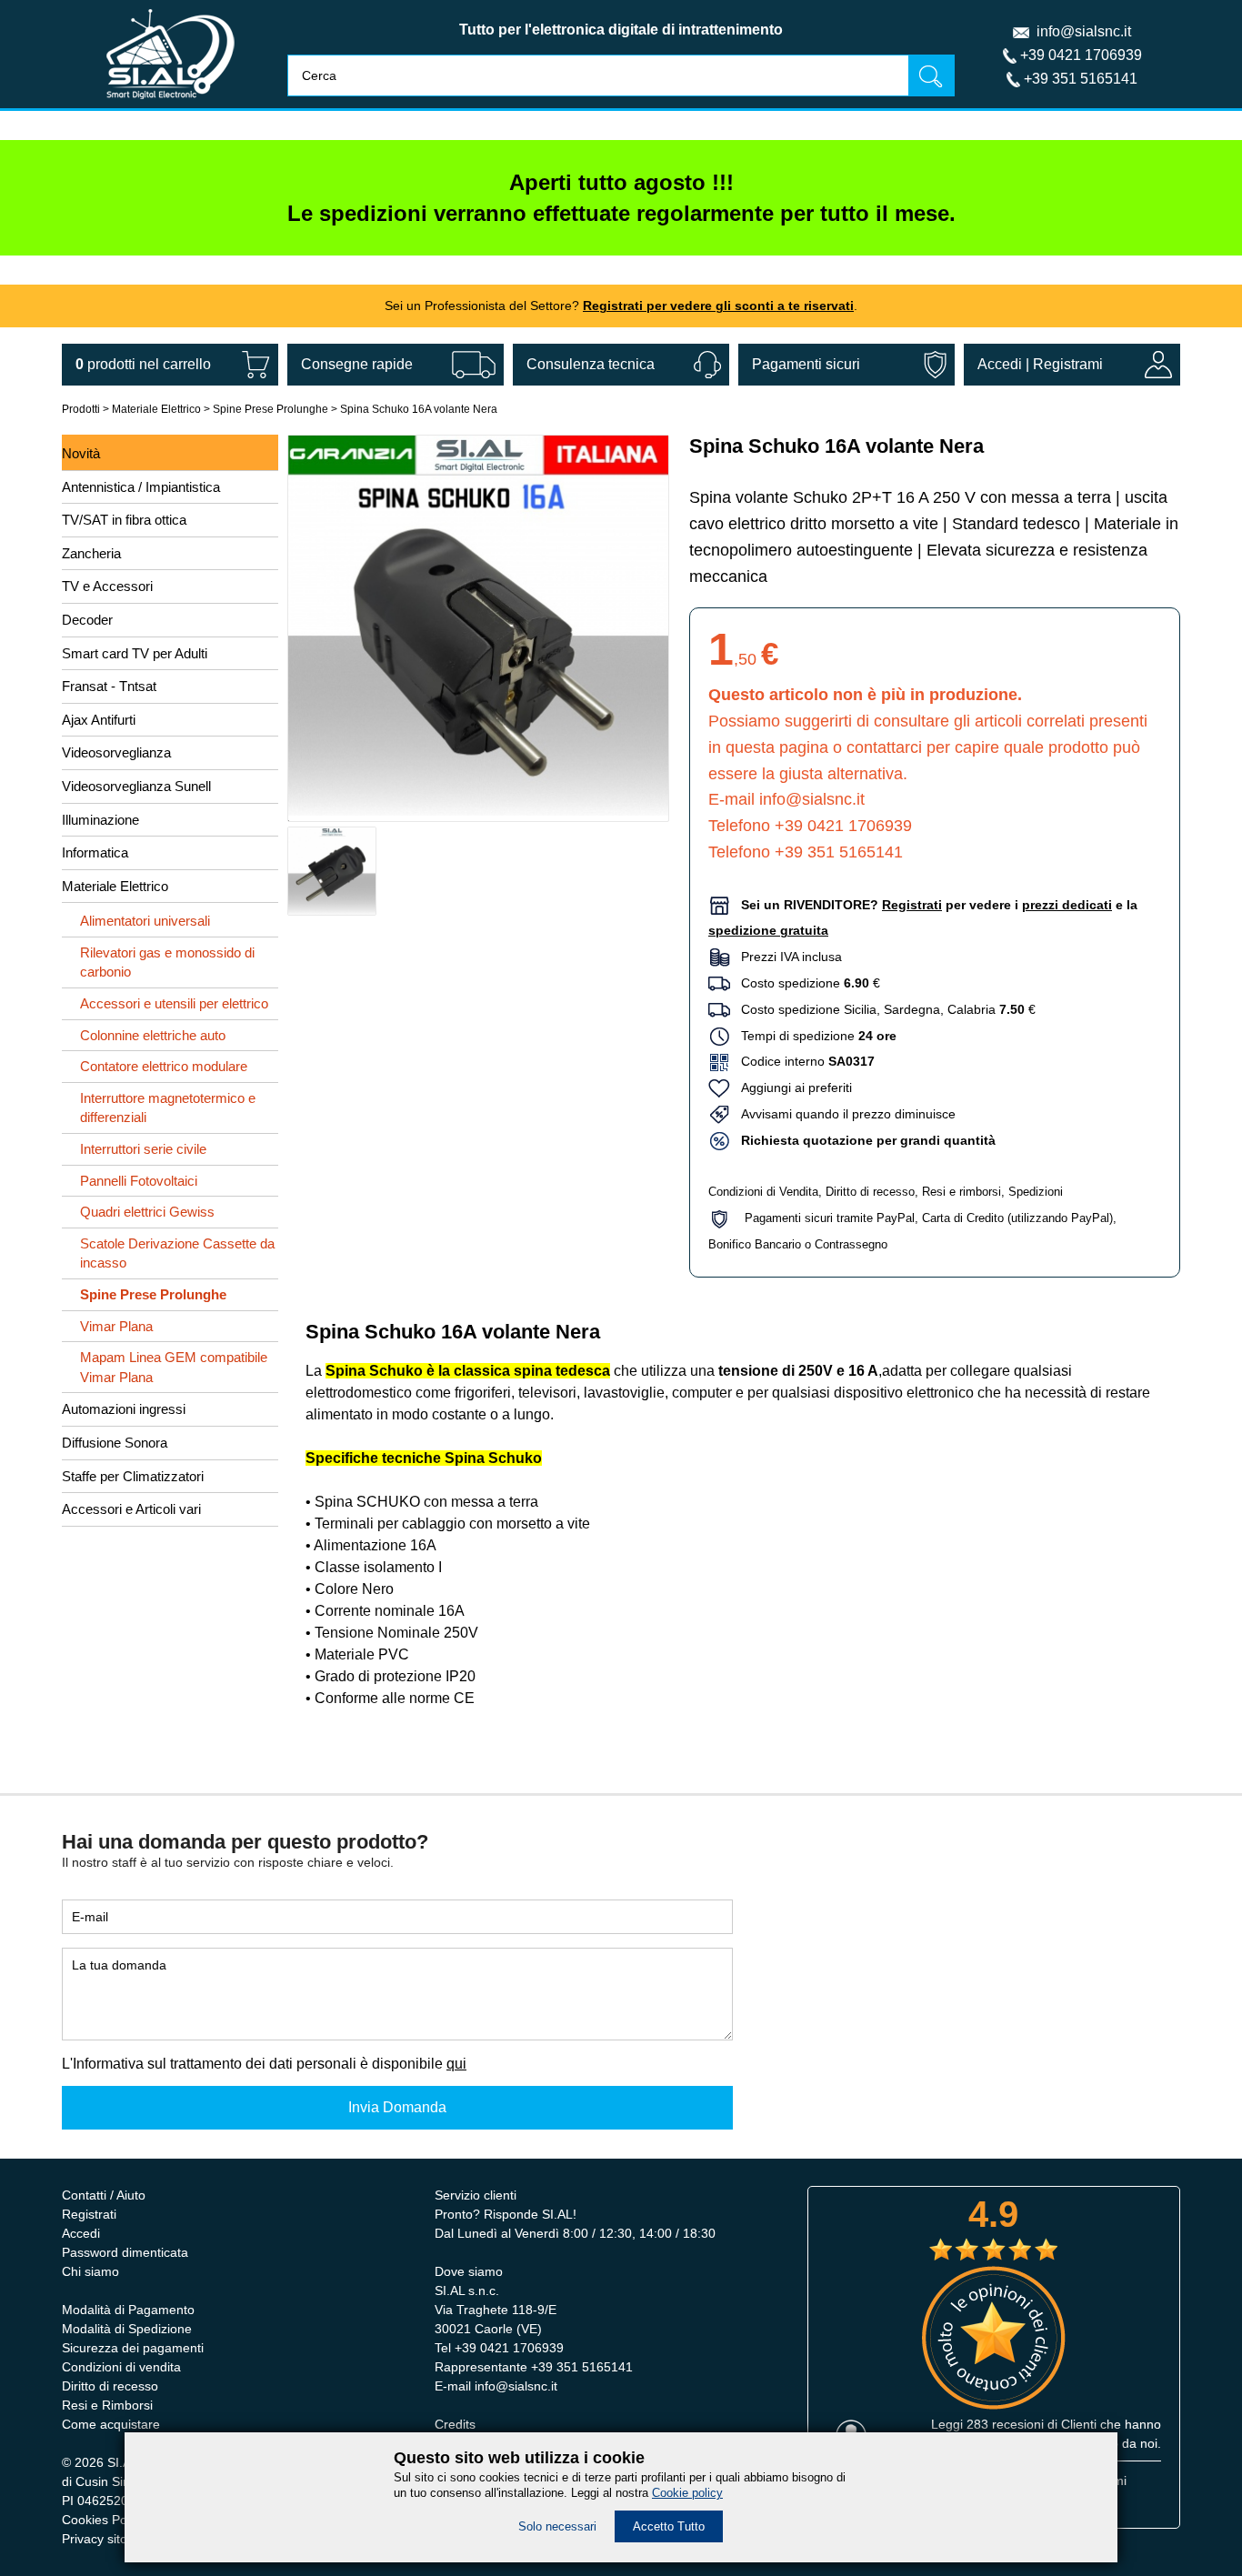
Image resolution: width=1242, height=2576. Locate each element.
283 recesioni (1005, 2424)
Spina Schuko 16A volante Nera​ (419, 409)
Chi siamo (90, 2271)
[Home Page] (170, 103)
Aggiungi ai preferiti (791, 1088)
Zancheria (91, 553)
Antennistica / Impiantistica (141, 487)
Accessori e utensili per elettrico (174, 1003)
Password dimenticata (125, 2252)
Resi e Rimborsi (107, 2405)
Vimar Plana (116, 1326)
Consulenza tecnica (591, 364)
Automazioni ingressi (124, 1409)
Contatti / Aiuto (104, 2195)
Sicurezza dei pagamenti (133, 2348)
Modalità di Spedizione (127, 2329)
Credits (455, 2424)
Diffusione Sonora (115, 1443)
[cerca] (931, 75)
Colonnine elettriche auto (153, 1035)
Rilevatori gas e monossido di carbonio (167, 962)
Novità (81, 453)
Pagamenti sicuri (806, 364)
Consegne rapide (357, 364)
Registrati (89, 2214)
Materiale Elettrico (156, 409)
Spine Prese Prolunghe (270, 409)
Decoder (87, 620)
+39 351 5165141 (1081, 79)
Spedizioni (1036, 1192)
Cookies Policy (104, 2520)
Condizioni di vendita (121, 2367)
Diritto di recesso (870, 1192)
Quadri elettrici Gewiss (147, 1212)
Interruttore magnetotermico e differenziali (168, 1108)
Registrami (1068, 364)
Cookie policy (687, 2493)
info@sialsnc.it (1084, 31)
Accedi (1000, 364)
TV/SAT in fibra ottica (124, 520)
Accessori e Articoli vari (131, 1509)
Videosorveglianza (116, 752)
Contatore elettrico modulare (164, 1066)
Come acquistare (111, 2424)
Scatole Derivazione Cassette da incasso (177, 1253)
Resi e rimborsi (962, 1192)
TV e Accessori (107, 586)
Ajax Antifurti (99, 720)
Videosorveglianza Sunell (136, 786)
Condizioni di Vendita (763, 1192)
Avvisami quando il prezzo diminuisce (843, 1114)
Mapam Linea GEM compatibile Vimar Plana (174, 1367)
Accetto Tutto (669, 2526)
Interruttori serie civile (143, 1149)
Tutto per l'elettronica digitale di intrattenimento (621, 30)
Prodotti (81, 409)
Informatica (95, 852)
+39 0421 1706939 (1081, 55)
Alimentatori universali (145, 921)
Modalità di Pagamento (128, 2310)
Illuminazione (100, 820)
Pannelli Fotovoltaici (139, 1181)
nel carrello (143, 364)
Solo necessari (557, 2526)
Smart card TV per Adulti (135, 653)
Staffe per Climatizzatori (133, 1476)
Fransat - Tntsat (109, 686)
